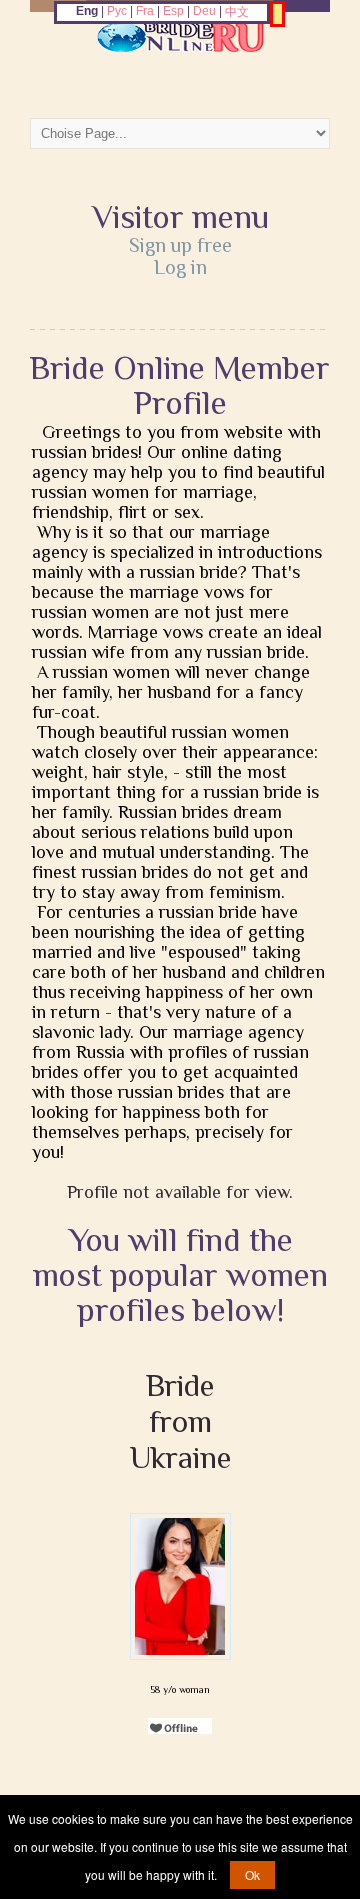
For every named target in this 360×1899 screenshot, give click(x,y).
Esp (173, 11)
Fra (145, 11)
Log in (180, 267)
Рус (117, 11)
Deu (204, 11)
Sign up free (180, 245)
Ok (252, 1874)
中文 (237, 12)
